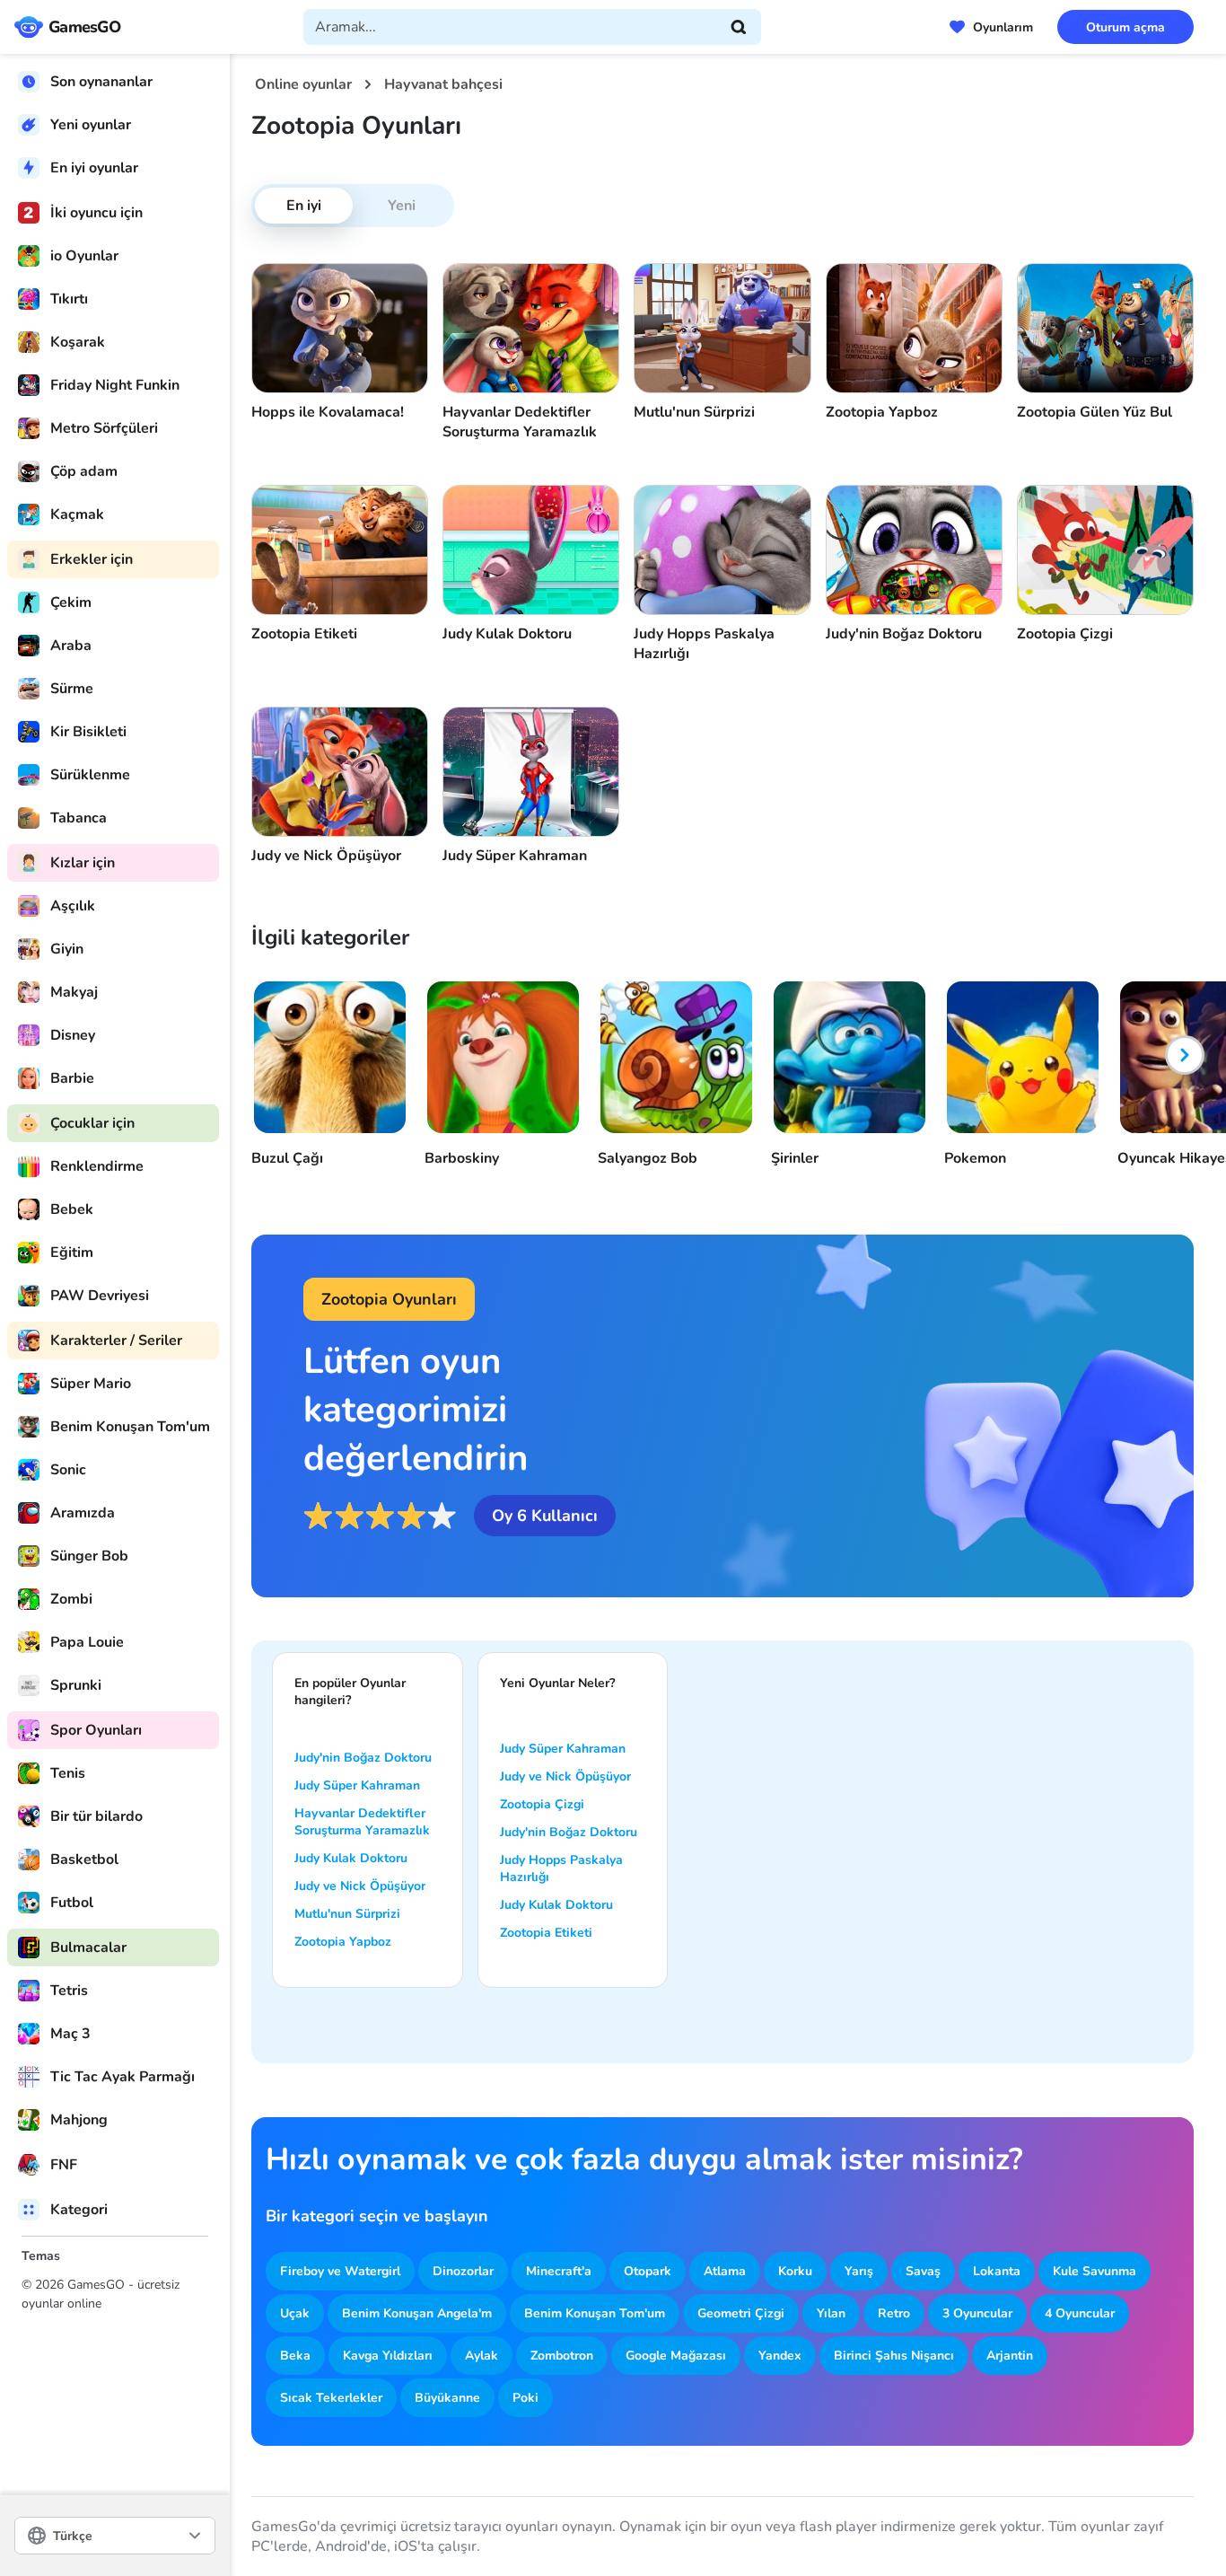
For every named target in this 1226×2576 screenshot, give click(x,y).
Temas (41, 2256)
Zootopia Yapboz (343, 1942)
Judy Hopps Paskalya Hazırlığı (561, 1868)
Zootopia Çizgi (542, 1804)
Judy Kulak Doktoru (351, 1858)
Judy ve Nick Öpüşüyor (360, 1886)
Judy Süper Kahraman (357, 1785)
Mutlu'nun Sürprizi (347, 1914)
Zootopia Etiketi (546, 1933)
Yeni (402, 206)
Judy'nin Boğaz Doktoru (363, 1758)
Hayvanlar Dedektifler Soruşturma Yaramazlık (362, 1822)
